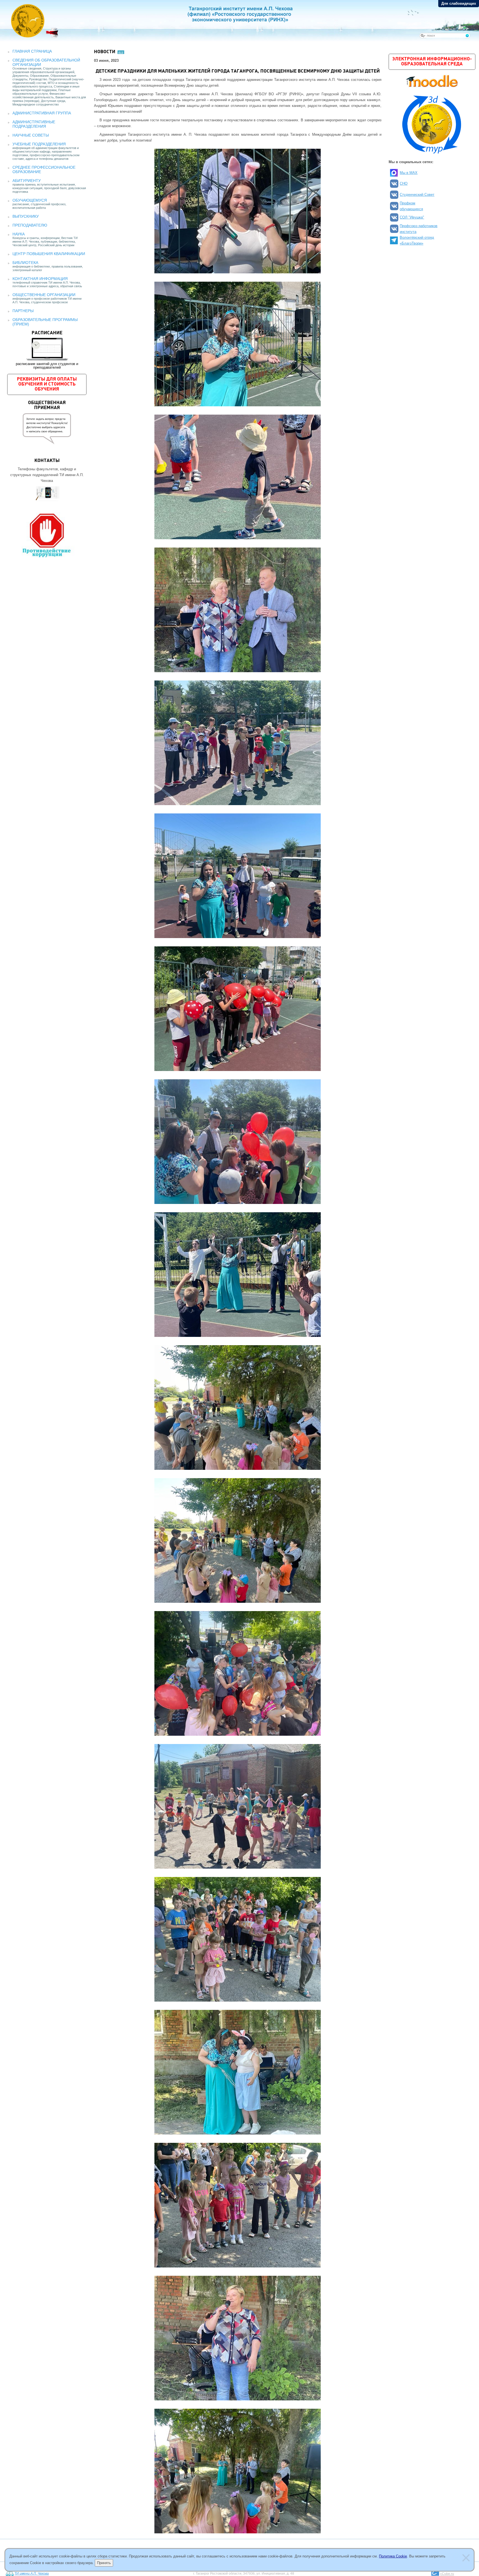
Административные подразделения (34, 124)
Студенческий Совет (417, 195)
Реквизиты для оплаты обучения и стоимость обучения (47, 384)
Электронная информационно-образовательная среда (432, 62)
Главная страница (32, 51)
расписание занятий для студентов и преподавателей (47, 350)
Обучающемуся (30, 200)
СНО (404, 183)
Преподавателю (30, 225)
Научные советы (31, 135)
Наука (19, 234)
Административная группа (42, 113)
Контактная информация (40, 279)
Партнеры (23, 311)
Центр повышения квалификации (49, 254)
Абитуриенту (27, 181)
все (121, 52)
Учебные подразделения (39, 144)
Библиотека (25, 263)
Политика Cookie (393, 2556)
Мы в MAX (409, 173)
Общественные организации (44, 295)
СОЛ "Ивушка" (412, 217)
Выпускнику (26, 216)
